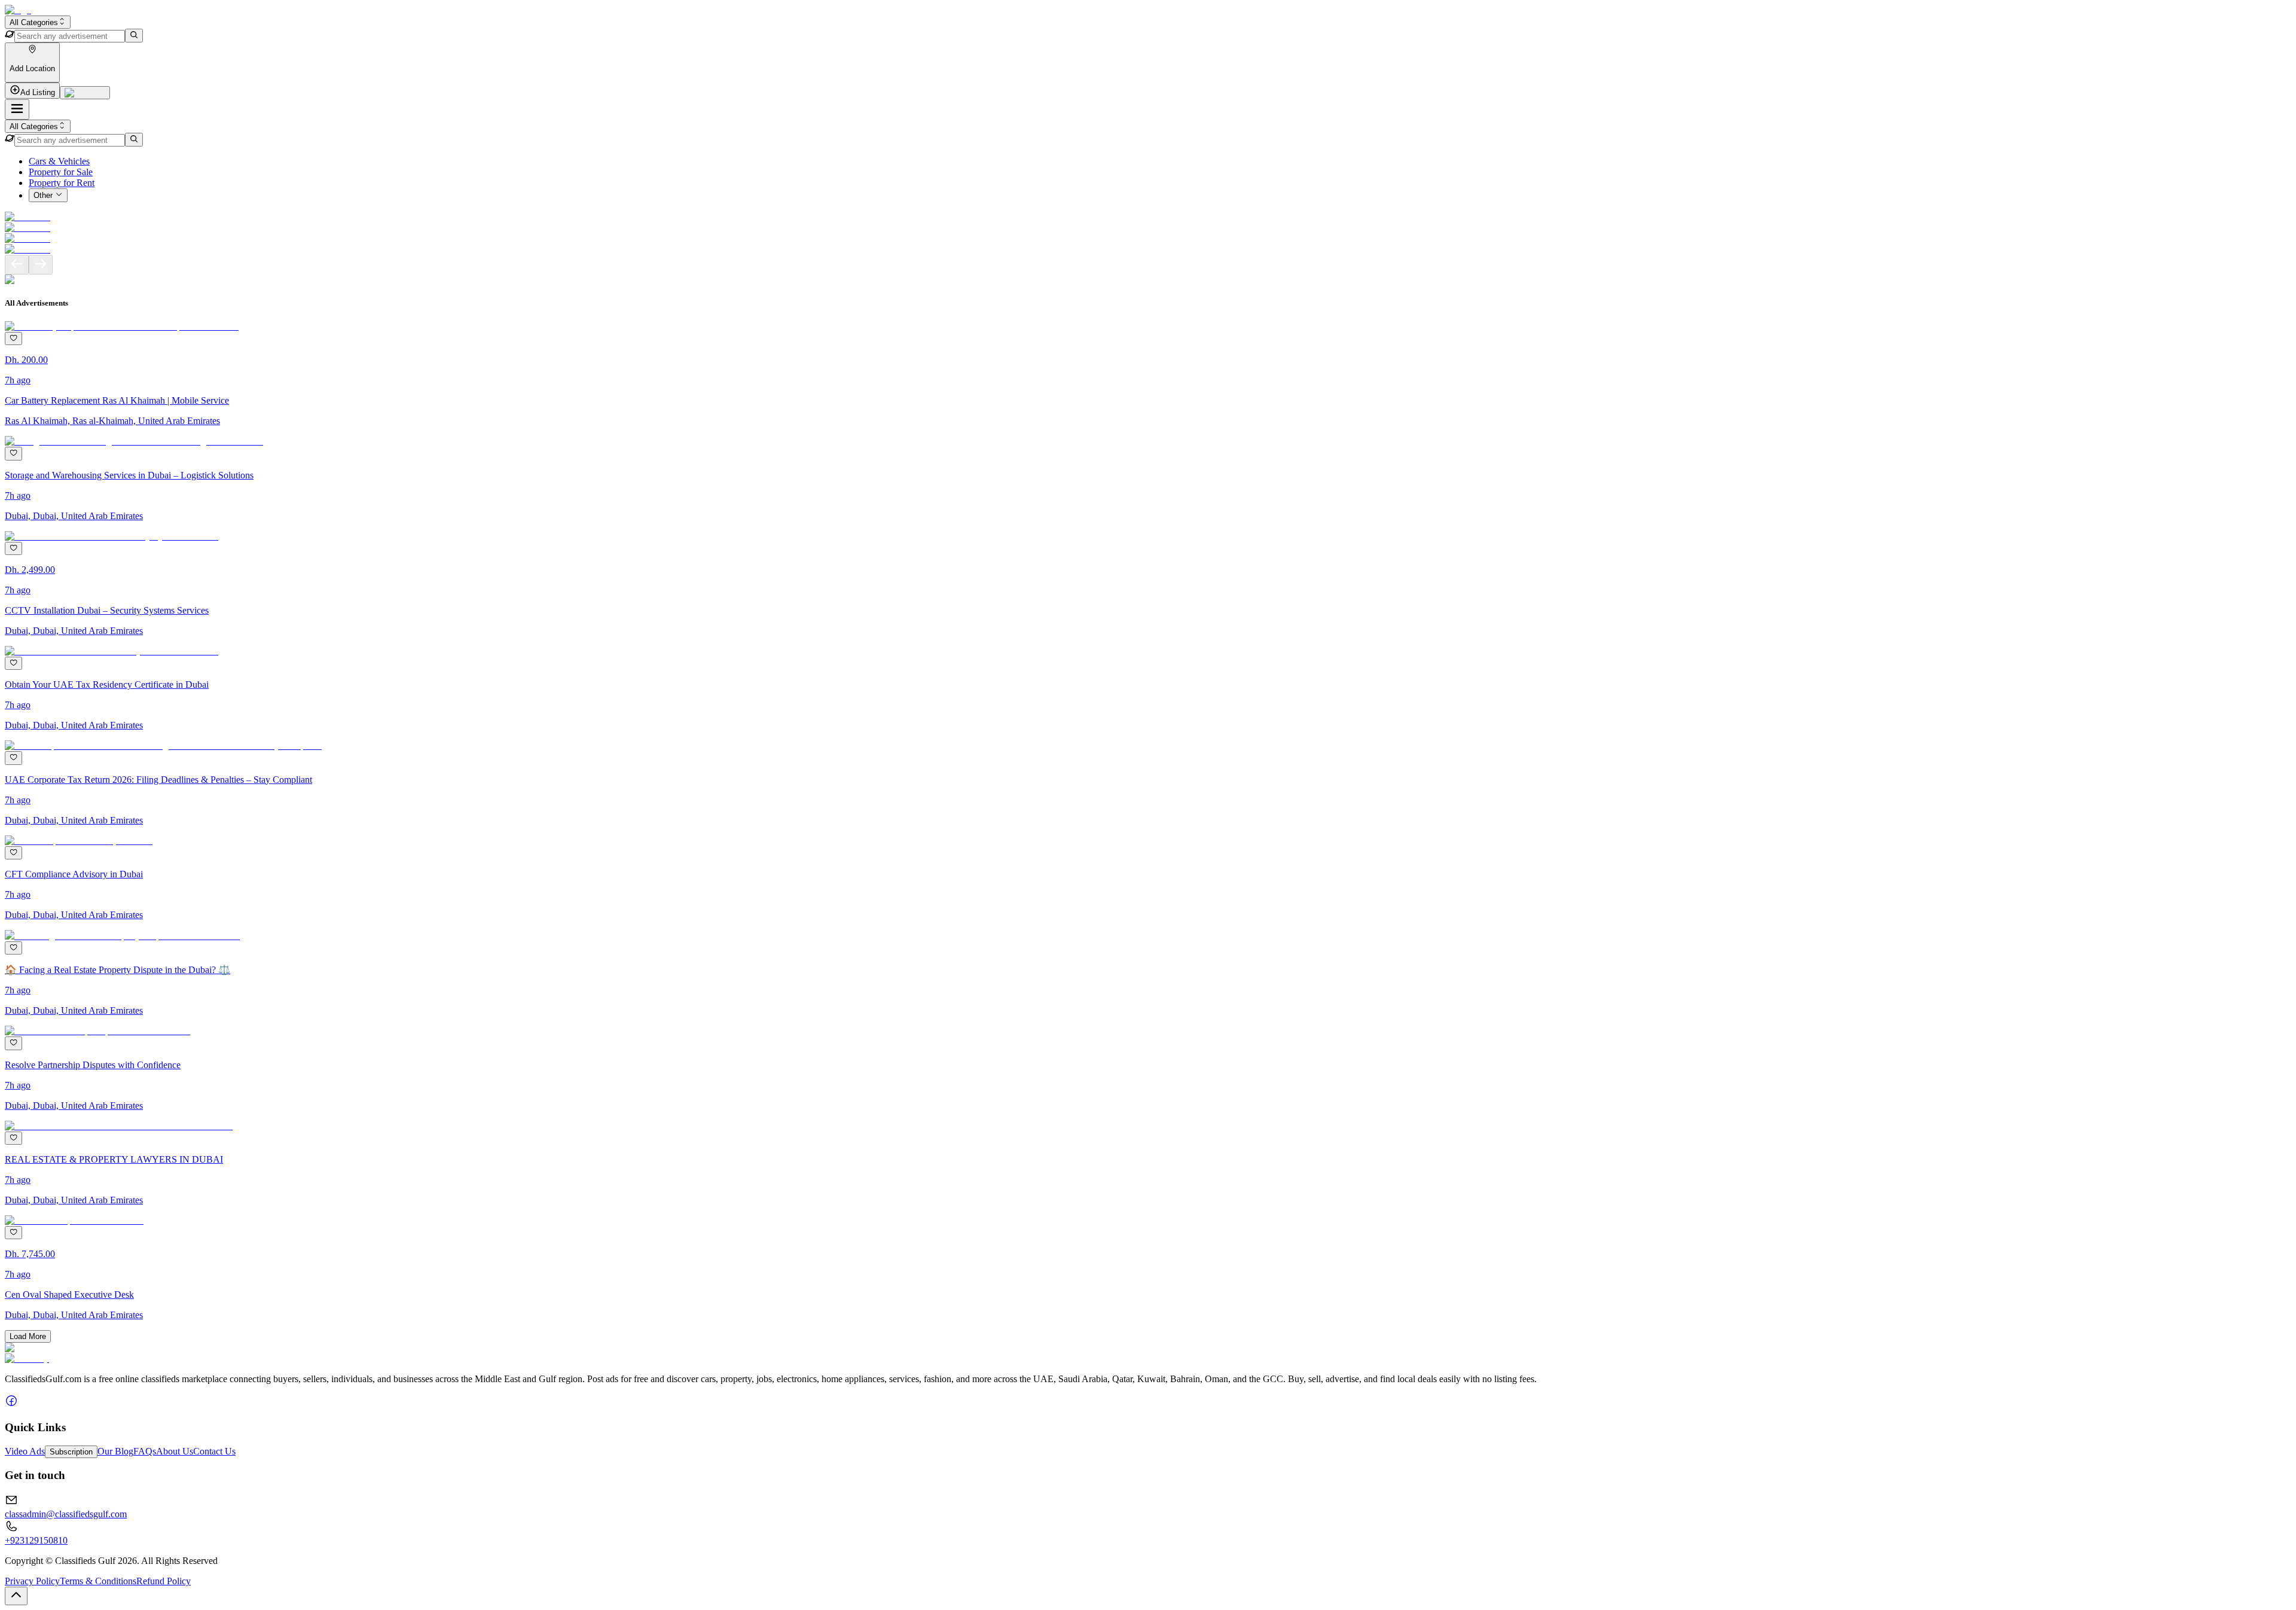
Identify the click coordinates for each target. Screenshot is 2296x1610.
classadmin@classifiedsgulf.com (66, 1514)
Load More (28, 1336)
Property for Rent (62, 183)
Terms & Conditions (98, 1581)
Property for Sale (61, 172)
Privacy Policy (32, 1581)
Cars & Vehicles (59, 161)
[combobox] (38, 22)
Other (43, 196)
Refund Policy (164, 1581)
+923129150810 (36, 1540)
